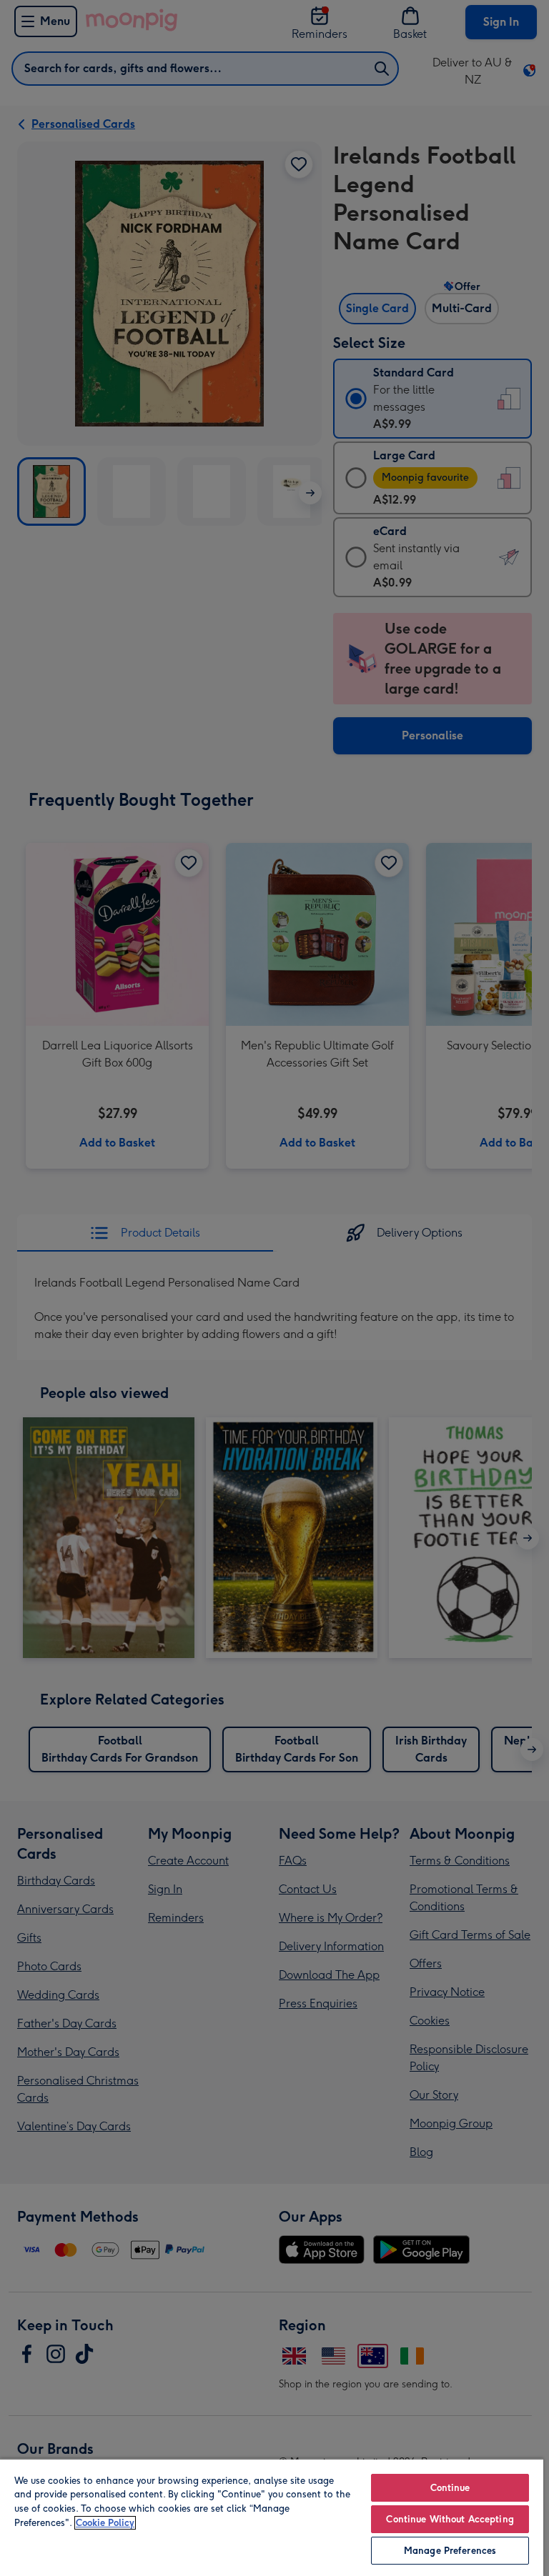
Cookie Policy (105, 2523)
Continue (450, 2488)
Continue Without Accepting (450, 2519)
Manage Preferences (450, 2551)
